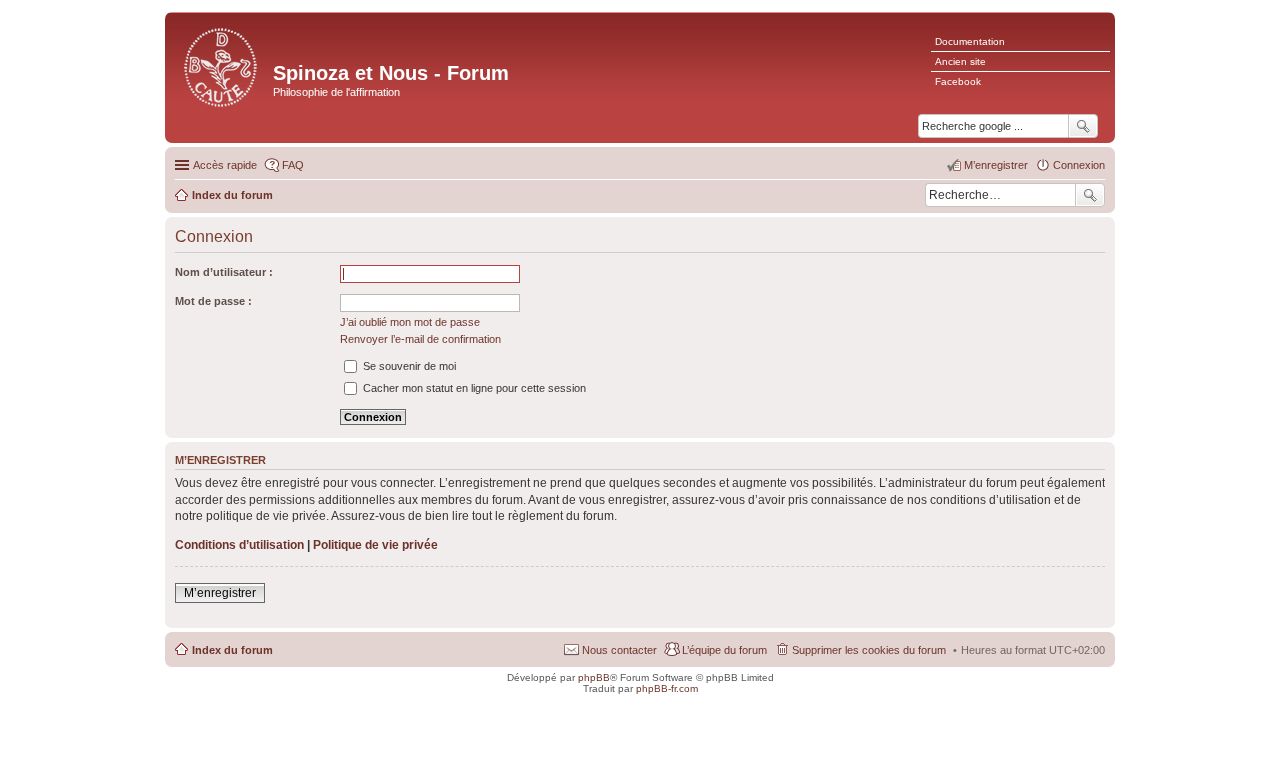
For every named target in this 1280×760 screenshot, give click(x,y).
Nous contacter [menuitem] (619, 650)
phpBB (594, 677)
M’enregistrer (220, 593)
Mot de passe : (213, 301)
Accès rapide (225, 165)
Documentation (970, 41)
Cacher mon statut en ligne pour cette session (473, 388)
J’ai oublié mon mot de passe (410, 322)
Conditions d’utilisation (239, 545)
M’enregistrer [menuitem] (996, 165)
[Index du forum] (221, 65)
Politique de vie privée (375, 545)
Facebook (958, 81)
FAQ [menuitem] (293, 165)
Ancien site (960, 61)
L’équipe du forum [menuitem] (724, 650)
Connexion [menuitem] (1079, 165)
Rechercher (1090, 195)
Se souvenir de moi (408, 366)
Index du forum (232, 650)
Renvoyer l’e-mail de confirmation (420, 339)
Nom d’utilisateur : (224, 272)
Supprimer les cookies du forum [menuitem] (869, 650)
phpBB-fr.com (667, 688)
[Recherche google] (1083, 126)
